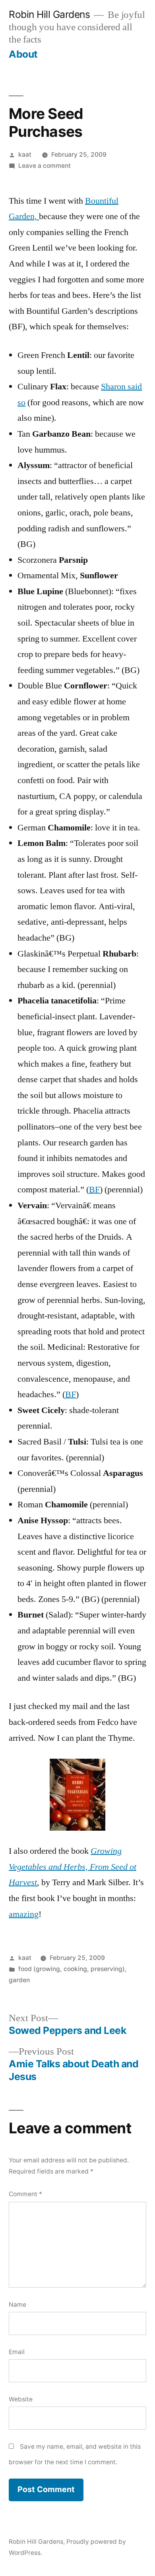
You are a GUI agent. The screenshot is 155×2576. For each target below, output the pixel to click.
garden (19, 1980)
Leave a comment (45, 166)
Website (21, 2399)
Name (17, 2305)
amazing (24, 1914)
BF (94, 1190)
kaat (25, 155)
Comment (25, 2194)
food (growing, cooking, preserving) (72, 1969)
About (23, 54)
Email (17, 2352)
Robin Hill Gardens (49, 14)
